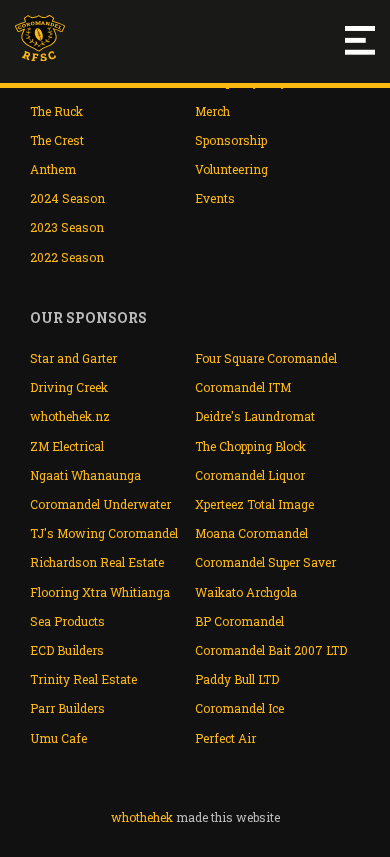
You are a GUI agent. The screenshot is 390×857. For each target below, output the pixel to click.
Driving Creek (69, 387)
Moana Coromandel (251, 533)
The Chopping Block (250, 446)
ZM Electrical (67, 446)
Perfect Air (225, 738)
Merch (212, 111)
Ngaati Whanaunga (85, 475)
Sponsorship (231, 140)
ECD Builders (67, 650)
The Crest (57, 140)
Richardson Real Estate (97, 562)
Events (215, 198)
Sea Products (67, 621)
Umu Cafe (58, 738)
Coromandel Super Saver (265, 562)
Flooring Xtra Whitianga (100, 592)
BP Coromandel (239, 621)
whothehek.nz (70, 416)
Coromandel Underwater (100, 504)
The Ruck (56, 111)
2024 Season (67, 198)
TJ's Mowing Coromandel (104, 533)
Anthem (53, 169)
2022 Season (67, 257)
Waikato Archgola (246, 592)
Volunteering (231, 169)
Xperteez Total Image (254, 504)
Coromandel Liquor (250, 475)
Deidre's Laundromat (255, 416)
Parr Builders (67, 708)
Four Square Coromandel (266, 358)
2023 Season (67, 227)
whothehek (142, 817)
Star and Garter (73, 358)
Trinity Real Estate (83, 679)
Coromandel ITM (243, 387)
